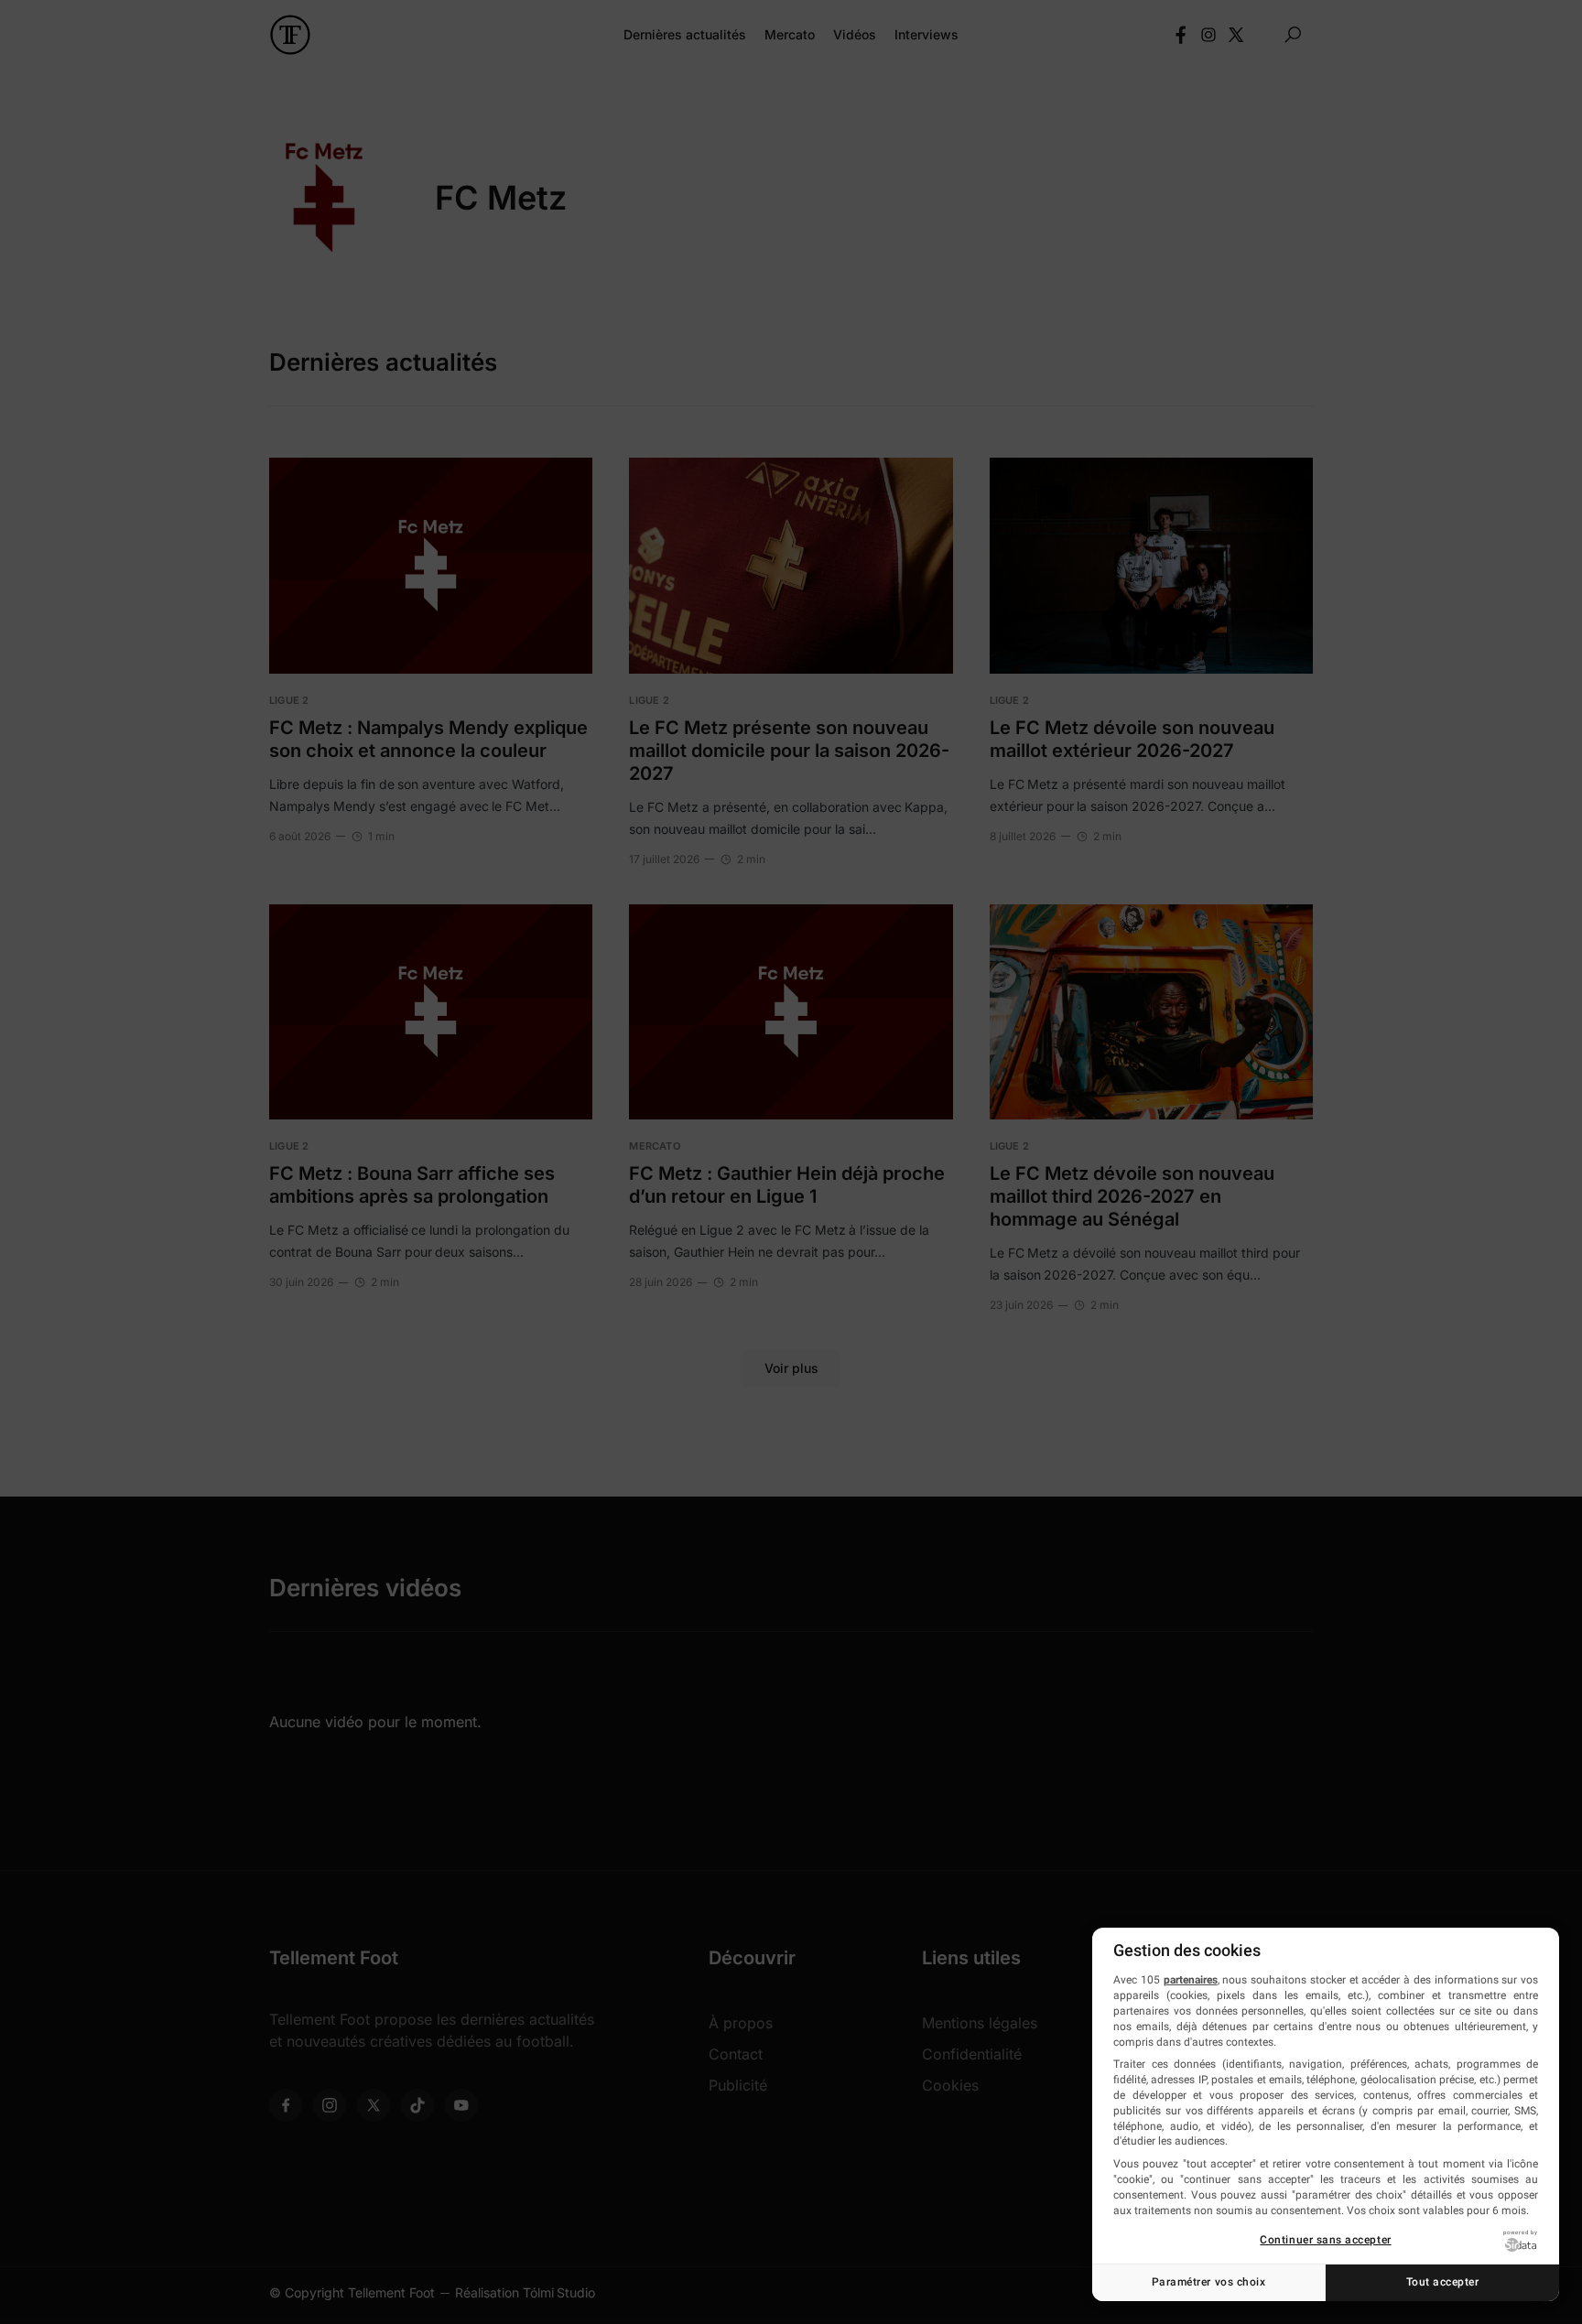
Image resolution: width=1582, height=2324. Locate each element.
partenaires (1191, 1980)
